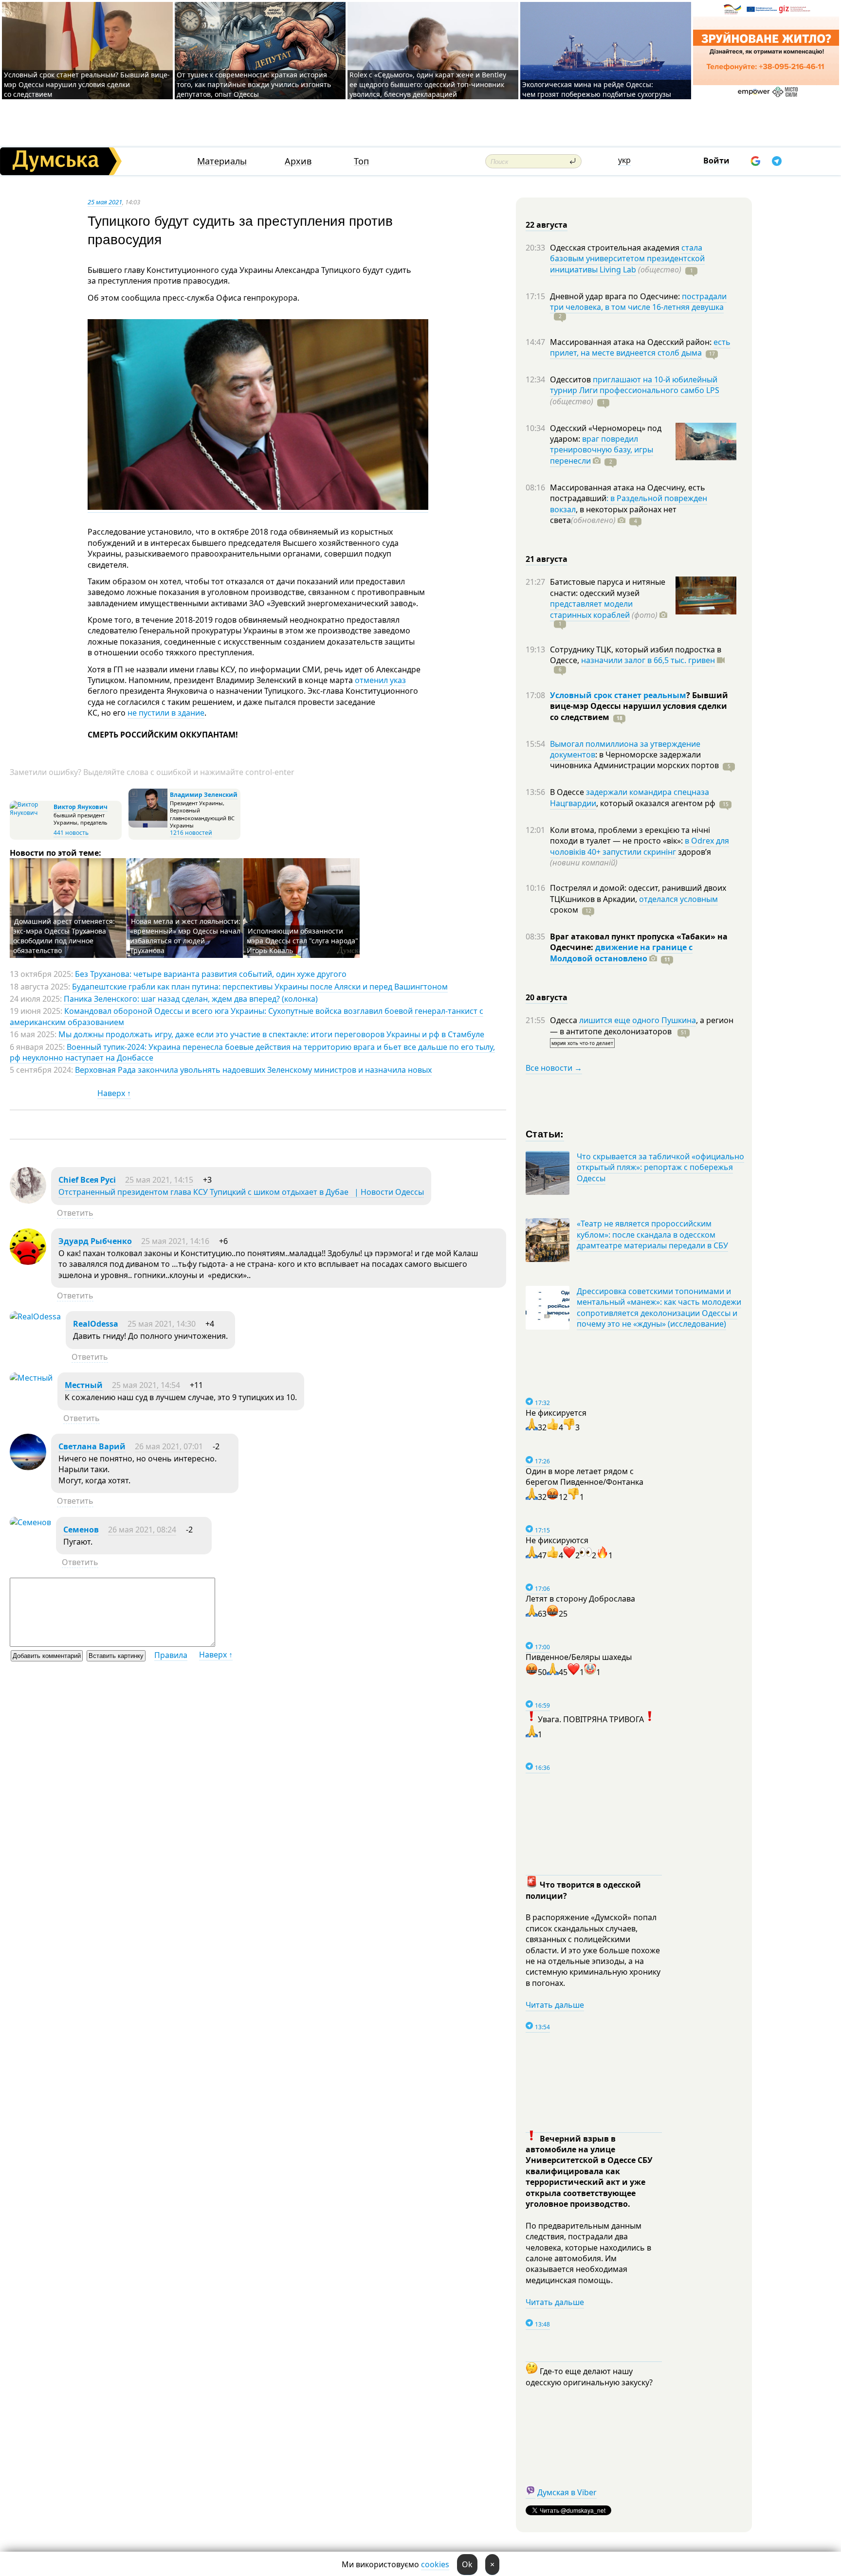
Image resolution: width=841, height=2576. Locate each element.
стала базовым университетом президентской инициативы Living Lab (627, 259)
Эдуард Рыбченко (95, 1241)
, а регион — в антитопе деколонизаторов (642, 1026)
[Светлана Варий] (28, 1467)
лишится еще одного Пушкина (638, 1020)
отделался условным (678, 899)
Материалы (222, 161)
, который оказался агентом (656, 803)
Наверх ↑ (114, 1093)
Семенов (81, 1530)
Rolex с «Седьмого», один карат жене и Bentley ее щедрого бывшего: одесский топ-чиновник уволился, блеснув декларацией (428, 84)
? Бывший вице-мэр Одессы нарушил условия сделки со (639, 706)
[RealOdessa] (35, 1316)
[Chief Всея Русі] (28, 1201)
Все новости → (554, 1068)
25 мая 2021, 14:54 (146, 1385)
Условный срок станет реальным (618, 695)
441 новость (71, 833)
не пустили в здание (166, 713)
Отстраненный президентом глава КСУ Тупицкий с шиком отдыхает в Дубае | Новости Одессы (241, 1192)
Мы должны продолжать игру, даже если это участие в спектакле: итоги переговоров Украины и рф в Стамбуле (271, 1034)
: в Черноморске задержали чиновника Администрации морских (634, 760)
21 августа (547, 559)
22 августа (547, 225)
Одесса (565, 1020)
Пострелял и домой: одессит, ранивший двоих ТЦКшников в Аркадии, (638, 893)
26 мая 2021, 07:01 (169, 1446)
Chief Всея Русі (87, 1180)
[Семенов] (30, 1522)
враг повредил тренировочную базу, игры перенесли (602, 450)
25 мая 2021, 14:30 (162, 1324)
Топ (361, 161)
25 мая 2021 (105, 202)
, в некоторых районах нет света (613, 515)
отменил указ (380, 680)
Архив (298, 161)
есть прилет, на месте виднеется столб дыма (640, 347)
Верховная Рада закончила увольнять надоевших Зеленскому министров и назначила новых (253, 1070)
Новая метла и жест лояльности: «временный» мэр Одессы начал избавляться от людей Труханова (185, 936)
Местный (84, 1385)
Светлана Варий (92, 1446)
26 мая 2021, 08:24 (142, 1530)
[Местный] (31, 1378)
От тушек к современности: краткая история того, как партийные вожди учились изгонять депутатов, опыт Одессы (254, 84)
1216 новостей (191, 833)
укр (624, 160)
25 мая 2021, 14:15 (159, 1180)
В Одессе (568, 792)
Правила (171, 1655)
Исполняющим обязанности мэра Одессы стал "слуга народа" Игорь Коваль (302, 941)
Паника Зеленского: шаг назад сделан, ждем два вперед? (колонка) (191, 999)
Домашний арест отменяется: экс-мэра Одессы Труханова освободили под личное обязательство (64, 936)
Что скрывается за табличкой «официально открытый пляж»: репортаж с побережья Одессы (660, 1167)
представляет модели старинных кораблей (591, 609)
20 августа (547, 997)
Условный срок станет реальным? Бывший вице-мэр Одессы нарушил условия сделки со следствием (87, 84)
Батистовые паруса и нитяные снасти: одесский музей (608, 587)
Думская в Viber (567, 2492)
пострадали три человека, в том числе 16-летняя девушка (638, 302)
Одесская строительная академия (616, 248)
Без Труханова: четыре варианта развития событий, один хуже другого (211, 974)
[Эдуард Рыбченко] (28, 1262)
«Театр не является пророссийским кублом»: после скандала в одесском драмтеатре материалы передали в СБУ (652, 1234)
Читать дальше (555, 2005)
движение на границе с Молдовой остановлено (621, 953)
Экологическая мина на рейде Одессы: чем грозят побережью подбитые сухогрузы (597, 89)
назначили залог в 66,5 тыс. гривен (648, 660)
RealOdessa (96, 1324)
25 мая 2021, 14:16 (175, 1241)
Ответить (75, 1213)
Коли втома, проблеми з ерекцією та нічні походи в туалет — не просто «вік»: (630, 835)
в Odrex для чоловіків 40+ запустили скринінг (640, 846)
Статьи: (545, 1133)
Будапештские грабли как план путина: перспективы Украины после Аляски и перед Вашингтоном (260, 987)
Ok (467, 2564)
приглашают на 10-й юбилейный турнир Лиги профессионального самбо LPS (635, 385)
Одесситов (571, 379)
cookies (435, 2564)
